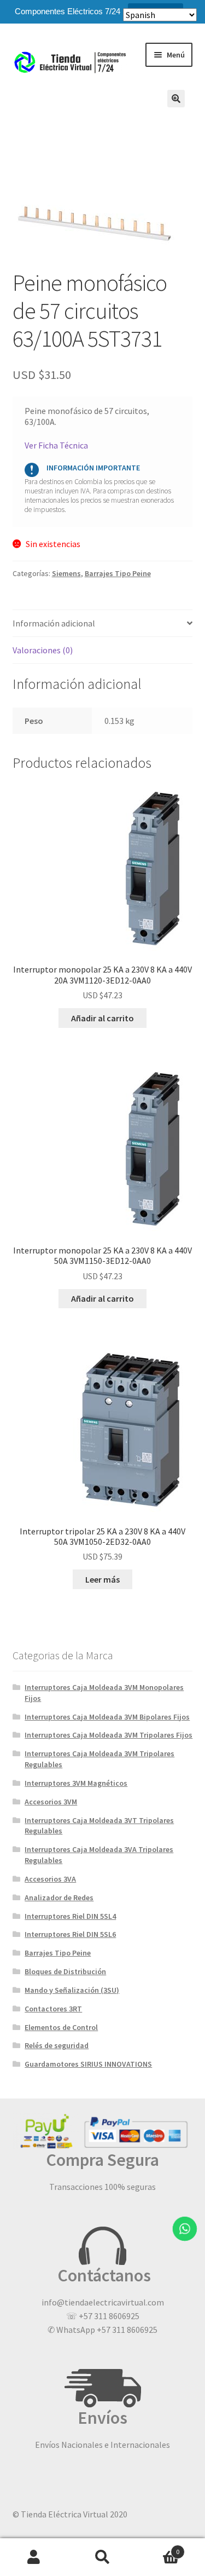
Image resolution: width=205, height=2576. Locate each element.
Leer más (102, 1579)
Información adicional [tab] (54, 623)
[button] (176, 99)
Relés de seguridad (57, 2045)
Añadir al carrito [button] (102, 1018)
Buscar (102, 2557)
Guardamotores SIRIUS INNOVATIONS (88, 2064)
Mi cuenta (34, 2557)
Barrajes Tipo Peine (118, 573)
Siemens (66, 573)
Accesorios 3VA (50, 1879)
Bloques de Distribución (65, 1971)
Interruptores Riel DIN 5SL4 (70, 1916)
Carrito (158, 2548)
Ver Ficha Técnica (56, 445)
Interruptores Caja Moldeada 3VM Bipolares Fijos (107, 1717)
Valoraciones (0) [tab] (43, 650)
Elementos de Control (61, 2027)
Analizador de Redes (59, 1898)
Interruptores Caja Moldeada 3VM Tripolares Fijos (109, 1735)
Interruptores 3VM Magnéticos (76, 1783)
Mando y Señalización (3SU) (72, 1990)
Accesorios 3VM (51, 1802)
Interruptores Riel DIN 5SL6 (70, 1934)
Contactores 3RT (53, 2009)
